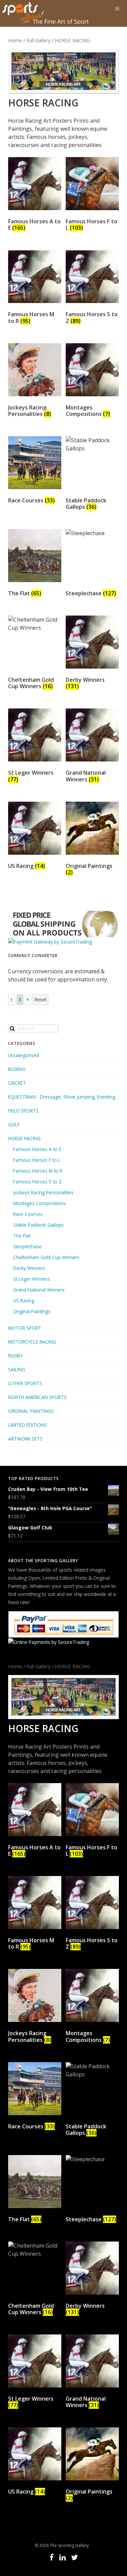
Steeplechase (27, 1246)
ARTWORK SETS (25, 1439)
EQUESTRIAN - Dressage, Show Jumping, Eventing (62, 1097)
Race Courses (28, 1214)
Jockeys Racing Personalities (43, 1192)
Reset (40, 999)
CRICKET (17, 1083)
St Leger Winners (31, 1279)
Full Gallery (38, 40)
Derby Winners (29, 1268)
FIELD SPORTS (23, 1111)
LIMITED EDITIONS (28, 1425)
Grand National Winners (39, 1290)
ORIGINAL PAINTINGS (31, 1411)
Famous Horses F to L (37, 1160)
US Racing (24, 1300)
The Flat (22, 1236)
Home (15, 40)
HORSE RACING (24, 1138)
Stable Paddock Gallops (38, 1225)
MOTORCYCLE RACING (32, 1342)
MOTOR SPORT (25, 1328)
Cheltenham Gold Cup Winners (46, 1257)
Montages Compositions (40, 1203)
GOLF (14, 1124)
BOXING (17, 1069)
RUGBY (15, 1356)
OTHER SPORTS (25, 1383)
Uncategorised (24, 1055)
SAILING (17, 1369)
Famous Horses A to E (37, 1149)
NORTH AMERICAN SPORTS (37, 1397)
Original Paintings (32, 1311)
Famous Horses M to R (38, 1171)
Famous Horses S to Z (37, 1182)
